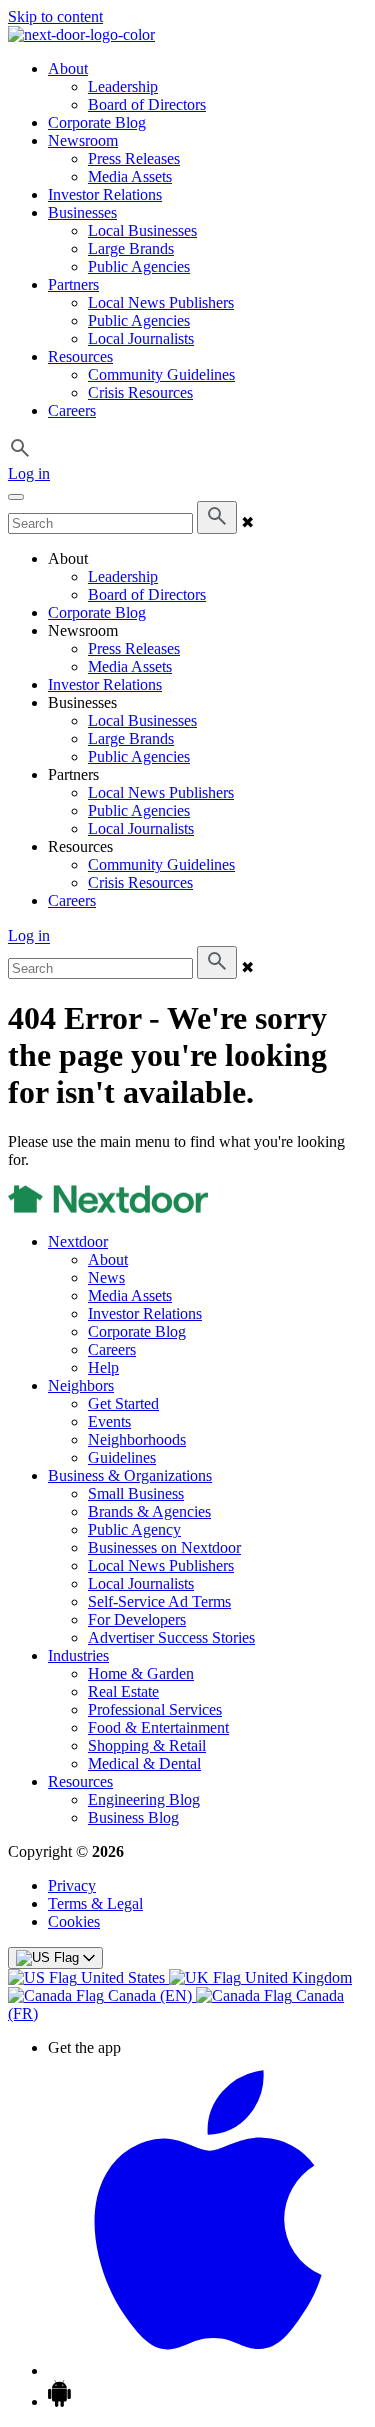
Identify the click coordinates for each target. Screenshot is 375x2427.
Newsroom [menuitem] (83, 140)
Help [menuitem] (103, 1367)
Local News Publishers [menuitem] (161, 302)
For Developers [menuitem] (137, 1619)
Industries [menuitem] (78, 1655)
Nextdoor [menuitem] (78, 1241)
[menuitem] (88, 1977)
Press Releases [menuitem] (134, 158)
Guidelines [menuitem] (122, 1457)
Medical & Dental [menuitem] (144, 1763)
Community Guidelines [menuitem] (161, 374)
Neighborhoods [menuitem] (137, 1439)
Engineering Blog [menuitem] (144, 1799)
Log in (29, 473)
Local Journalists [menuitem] (141, 338)
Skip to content (55, 16)
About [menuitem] (68, 68)
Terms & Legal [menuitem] (95, 1903)
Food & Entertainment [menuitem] (158, 1727)
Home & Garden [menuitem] (141, 1673)
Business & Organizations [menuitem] (130, 1475)
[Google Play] (59, 2401)
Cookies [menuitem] (74, 1921)
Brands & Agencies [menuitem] (149, 1511)
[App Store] (207, 2370)
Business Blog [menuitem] (133, 1817)
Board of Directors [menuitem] (147, 104)
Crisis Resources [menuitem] (140, 392)
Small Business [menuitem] (136, 1493)
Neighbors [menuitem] (81, 1385)
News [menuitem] (106, 1277)
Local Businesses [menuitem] (142, 230)
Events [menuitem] (109, 1421)
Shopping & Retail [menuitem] (147, 1745)
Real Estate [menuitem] (123, 1691)
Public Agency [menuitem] (134, 1529)
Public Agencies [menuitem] (139, 266)
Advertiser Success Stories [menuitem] (171, 1637)
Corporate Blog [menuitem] (97, 122)
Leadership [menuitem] (123, 86)
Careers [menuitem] (72, 410)
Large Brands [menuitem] (131, 248)
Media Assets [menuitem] (130, 176)
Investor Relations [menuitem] (105, 194)
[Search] (217, 517)
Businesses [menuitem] (82, 212)
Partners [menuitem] (73, 284)
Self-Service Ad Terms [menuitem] (159, 1601)
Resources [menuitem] (80, 356)
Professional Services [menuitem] (155, 1709)
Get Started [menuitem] (123, 1403)
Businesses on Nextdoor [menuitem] (164, 1547)
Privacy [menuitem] (72, 1885)
